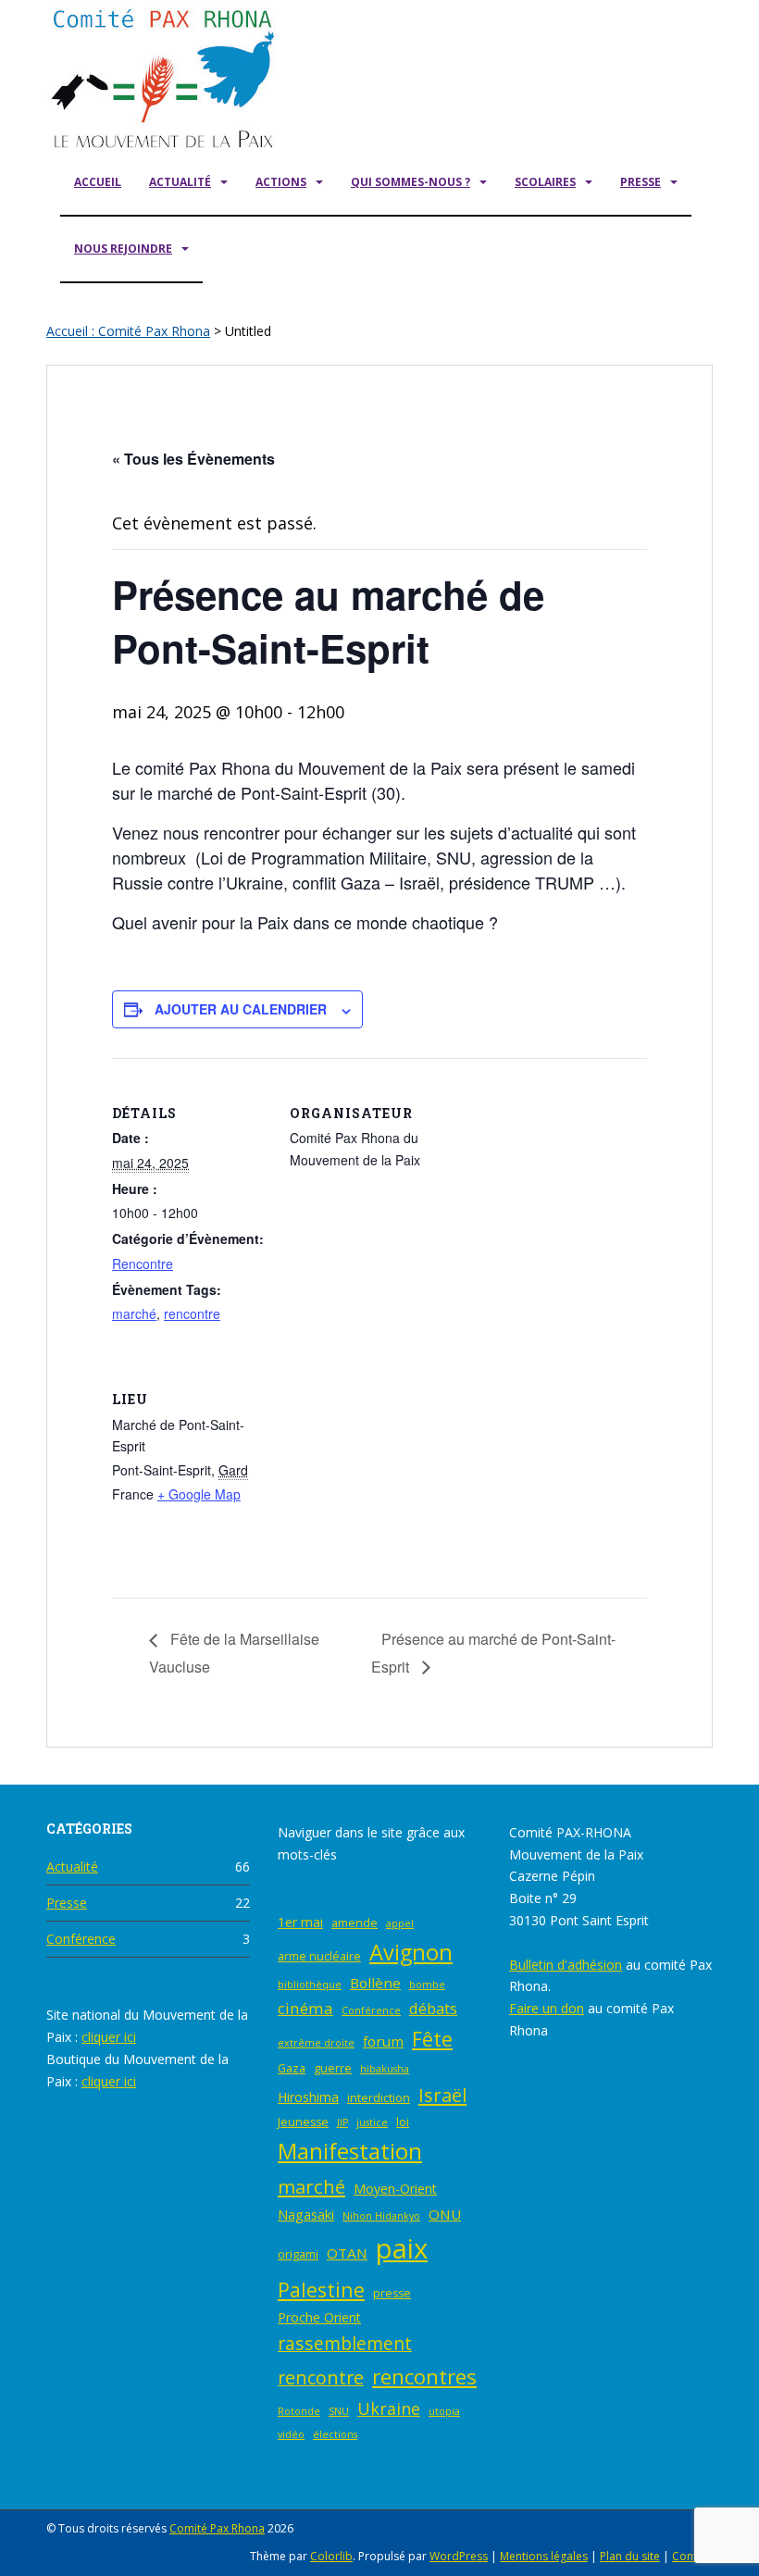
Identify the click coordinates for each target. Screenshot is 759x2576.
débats (433, 2009)
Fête (432, 2039)
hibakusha (385, 2069)
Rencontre (143, 1263)
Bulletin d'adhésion (566, 1965)
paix (402, 2248)
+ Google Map (199, 1494)
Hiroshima (308, 2097)
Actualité (180, 182)
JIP (342, 2122)
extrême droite (316, 2043)
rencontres (424, 2377)
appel (400, 1923)
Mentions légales (544, 2556)
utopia (444, 2411)
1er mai (300, 1922)
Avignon (411, 1952)
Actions (281, 182)
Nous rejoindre (123, 249)
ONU (445, 2214)
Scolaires (545, 182)
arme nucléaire (319, 1956)
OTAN (347, 2253)
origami (298, 2254)
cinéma (305, 2008)
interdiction (379, 2098)
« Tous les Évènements (193, 459)
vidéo (291, 2434)
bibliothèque (310, 1985)
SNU (339, 2411)
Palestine (321, 2290)
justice (372, 2122)
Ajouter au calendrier (241, 1009)
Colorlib (331, 2556)
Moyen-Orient (395, 2189)
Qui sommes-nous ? (411, 182)
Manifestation (350, 2151)
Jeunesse (303, 2122)
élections (335, 2434)
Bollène (375, 1983)
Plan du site (630, 2556)
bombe (427, 1985)
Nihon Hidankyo (381, 2216)
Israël (442, 2095)
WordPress (459, 2556)
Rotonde (299, 2411)
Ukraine (389, 2408)
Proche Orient (319, 2317)
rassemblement (345, 2343)
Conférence (81, 1939)
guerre (333, 2068)
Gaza (292, 2068)
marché (134, 1313)
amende (355, 1923)
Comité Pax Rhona (217, 2528)
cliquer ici (109, 2037)
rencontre (192, 1313)
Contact (692, 2556)
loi (403, 2122)
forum (383, 2041)
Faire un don (547, 2008)
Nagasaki (306, 2215)
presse (392, 2293)
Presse (641, 182)
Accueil (98, 182)
